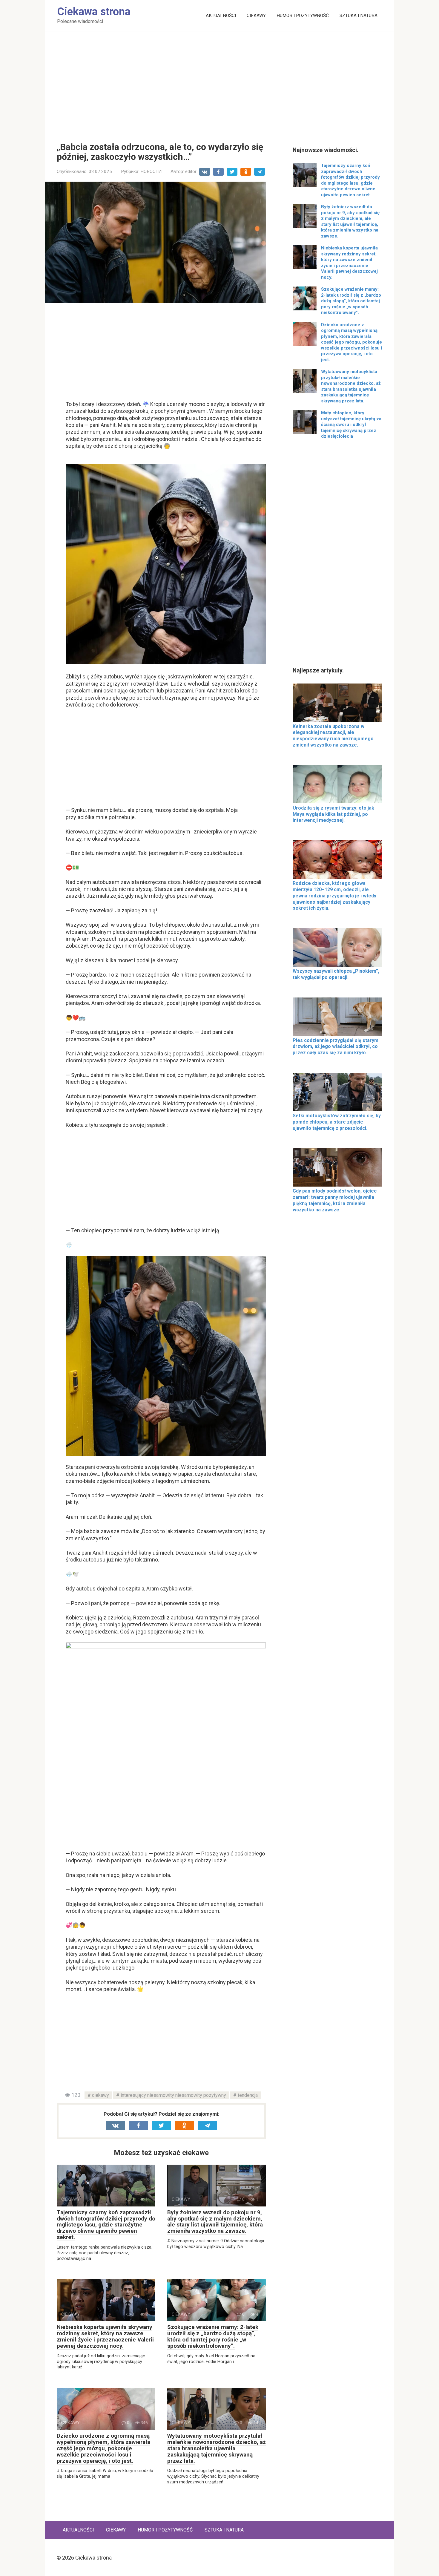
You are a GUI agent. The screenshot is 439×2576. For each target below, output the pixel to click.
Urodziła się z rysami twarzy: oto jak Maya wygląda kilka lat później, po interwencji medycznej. (333, 814)
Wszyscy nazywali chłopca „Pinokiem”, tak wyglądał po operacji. (336, 974)
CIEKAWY (256, 16)
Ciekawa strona (94, 12)
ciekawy (100, 2095)
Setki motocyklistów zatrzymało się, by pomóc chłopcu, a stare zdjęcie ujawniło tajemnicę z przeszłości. (337, 1122)
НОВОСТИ (151, 171)
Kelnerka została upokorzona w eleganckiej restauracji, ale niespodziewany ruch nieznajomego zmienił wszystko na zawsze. (333, 736)
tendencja (248, 2095)
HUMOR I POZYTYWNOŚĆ (303, 16)
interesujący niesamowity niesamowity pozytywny (173, 2095)
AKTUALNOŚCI (221, 16)
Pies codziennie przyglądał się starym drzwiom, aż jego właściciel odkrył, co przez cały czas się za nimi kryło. (336, 1047)
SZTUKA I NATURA (359, 16)
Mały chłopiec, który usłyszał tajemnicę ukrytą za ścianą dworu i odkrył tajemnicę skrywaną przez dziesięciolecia (351, 425)
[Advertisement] (219, 82)
